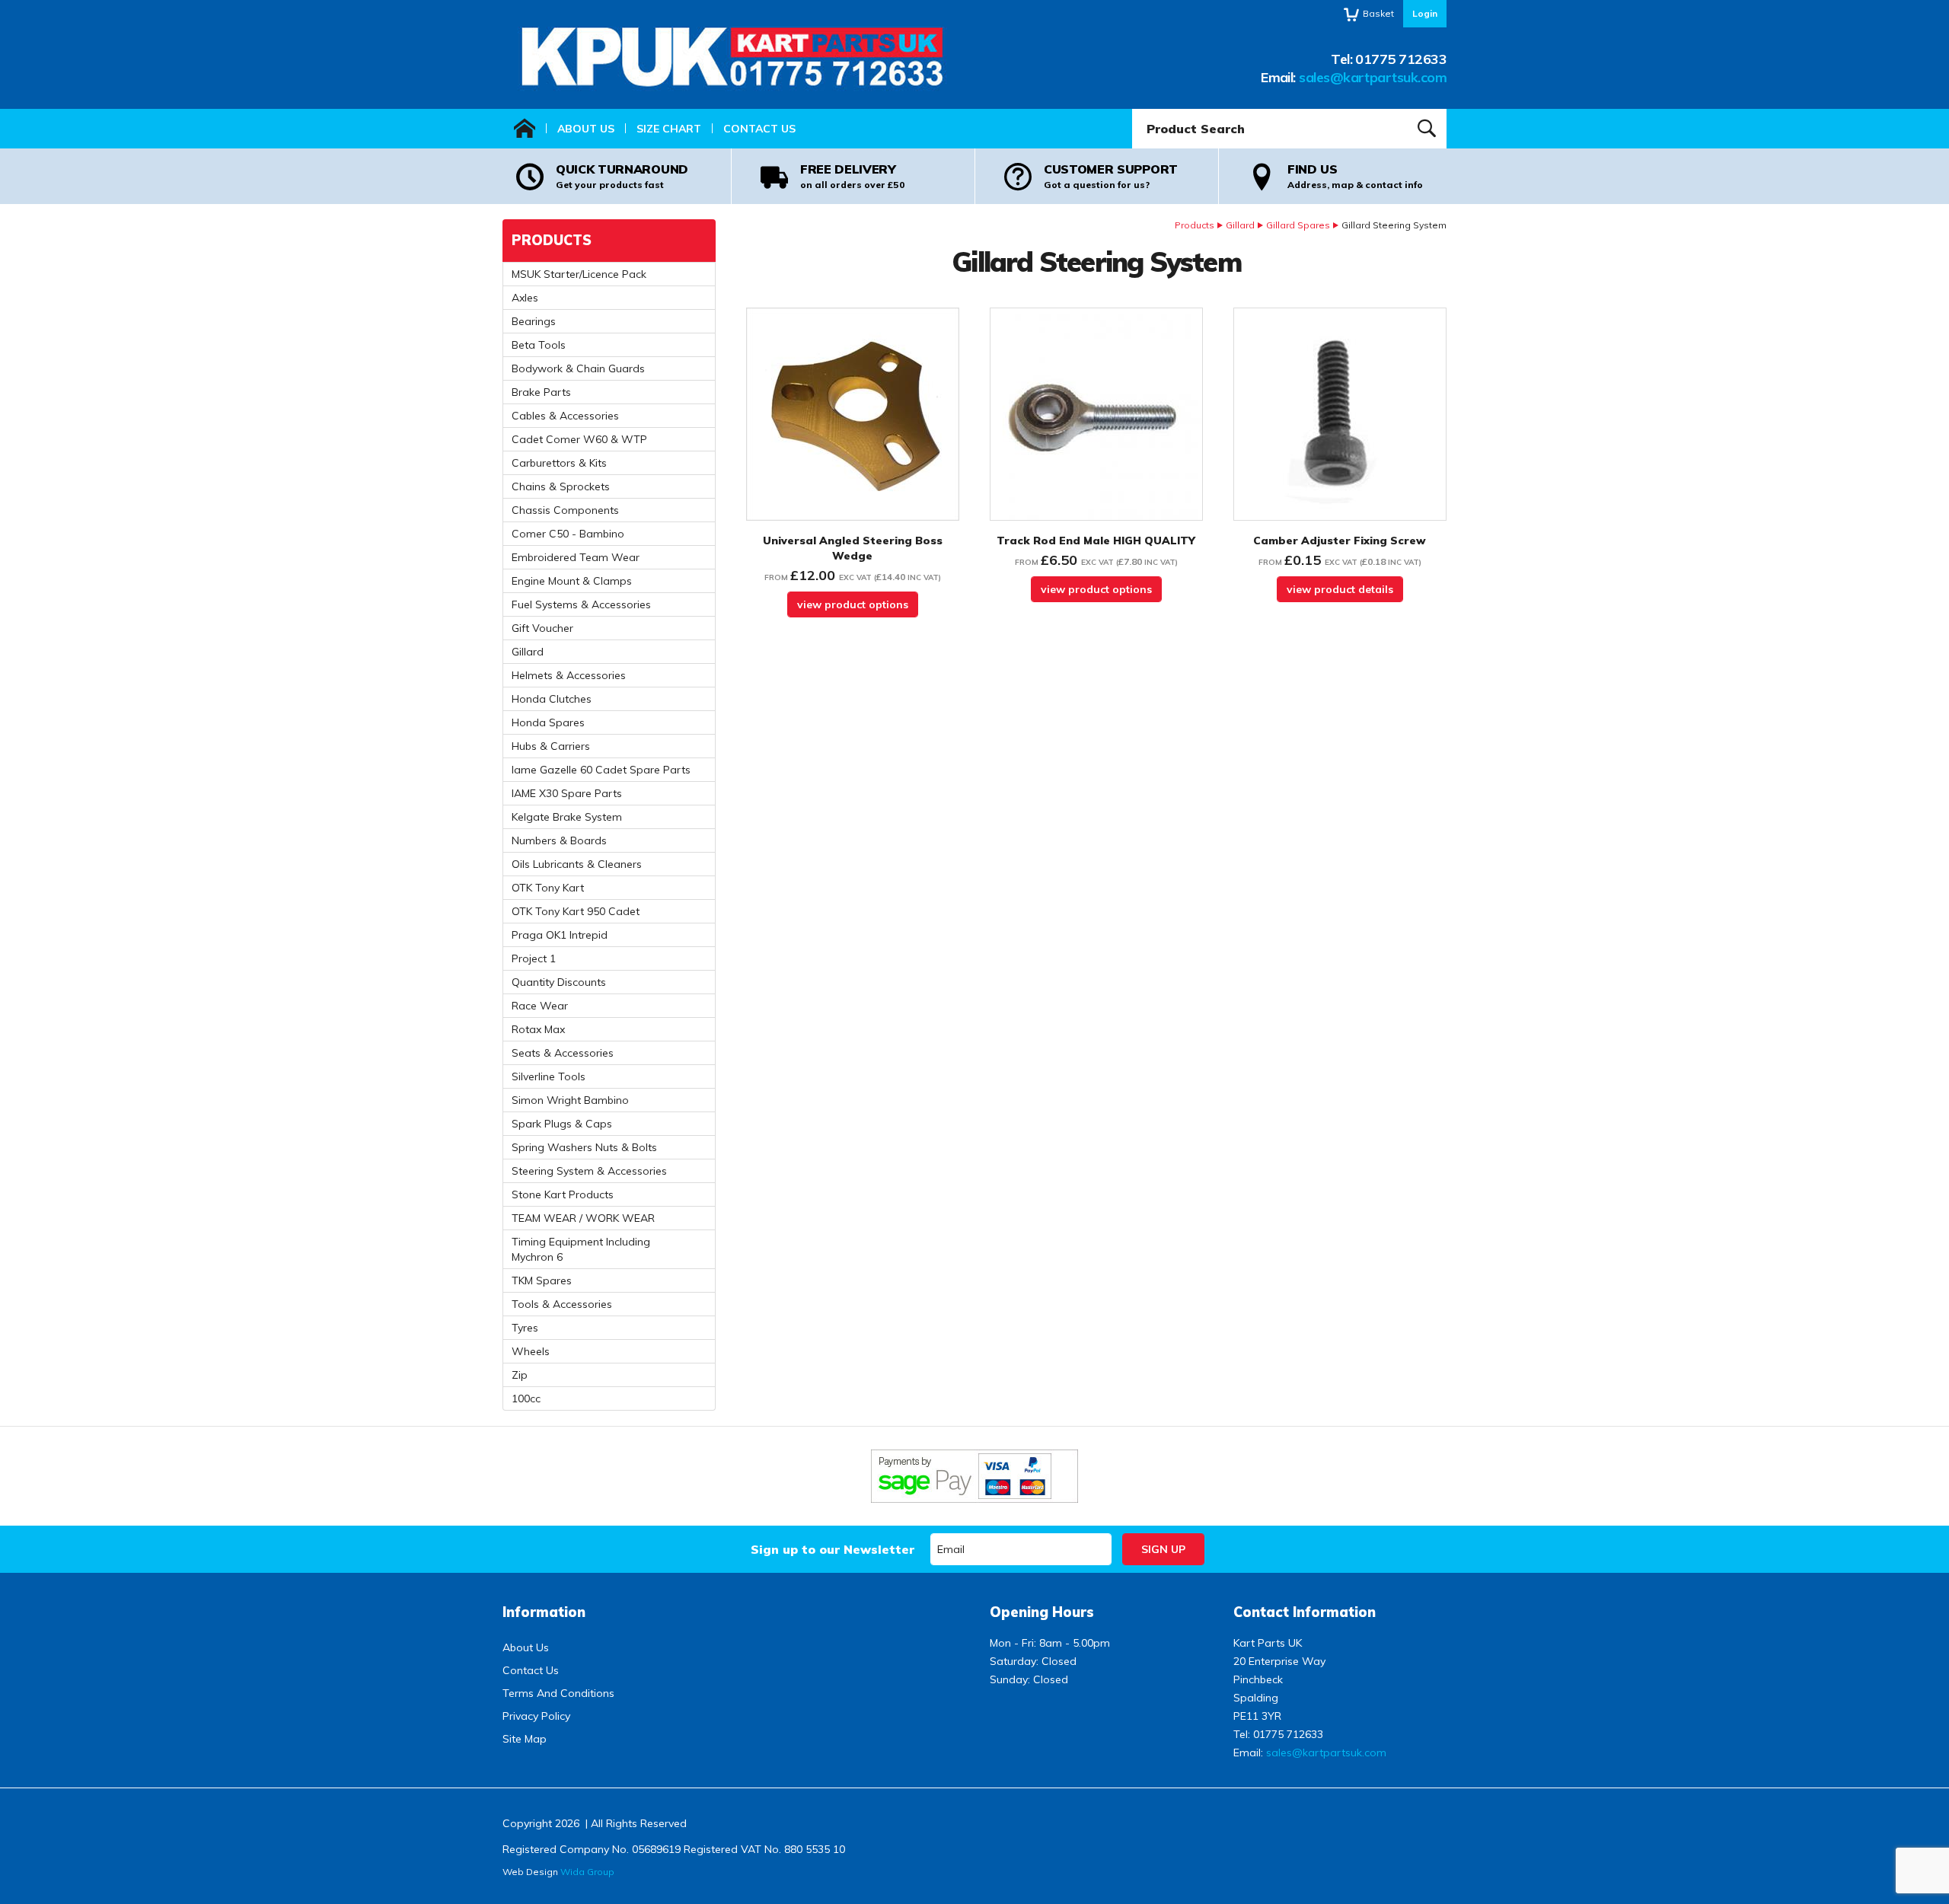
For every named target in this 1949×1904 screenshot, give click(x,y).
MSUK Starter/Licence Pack (579, 274)
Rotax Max (538, 1029)
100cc (526, 1398)
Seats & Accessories (563, 1053)
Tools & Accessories (562, 1304)
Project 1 (534, 958)
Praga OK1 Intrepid (560, 935)
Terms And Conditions (558, 1693)
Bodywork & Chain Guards (578, 368)
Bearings (534, 321)
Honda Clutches (552, 699)
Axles (525, 298)
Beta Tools (539, 345)
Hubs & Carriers (551, 746)
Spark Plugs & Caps (562, 1124)
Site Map (525, 1739)
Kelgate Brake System (567, 817)
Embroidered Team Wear (576, 557)
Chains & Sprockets (561, 486)
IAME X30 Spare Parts (567, 793)
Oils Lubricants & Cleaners (577, 864)
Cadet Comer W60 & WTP (579, 439)
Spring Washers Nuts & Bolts (584, 1147)
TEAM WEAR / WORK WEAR (583, 1218)
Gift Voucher (542, 628)
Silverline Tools (549, 1076)
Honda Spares (548, 722)
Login (1425, 13)
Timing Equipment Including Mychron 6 (581, 1249)
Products (1195, 225)
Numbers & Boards (559, 840)
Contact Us (759, 129)
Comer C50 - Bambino (568, 534)
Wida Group (587, 1872)
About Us (586, 129)
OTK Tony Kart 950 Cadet (576, 911)
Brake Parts (541, 392)
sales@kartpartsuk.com (1373, 77)
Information (544, 1612)
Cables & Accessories (565, 416)
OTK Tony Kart (548, 888)
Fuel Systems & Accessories (581, 604)
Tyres (525, 1328)
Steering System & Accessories (589, 1171)
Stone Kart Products (563, 1194)
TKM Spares (542, 1280)
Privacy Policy (536, 1716)
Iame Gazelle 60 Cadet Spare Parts (601, 770)
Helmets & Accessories (569, 675)
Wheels (531, 1351)
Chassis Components (565, 510)
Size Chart (669, 129)
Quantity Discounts (559, 982)
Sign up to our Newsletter (833, 1549)
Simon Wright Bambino (570, 1100)
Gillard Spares (1298, 225)
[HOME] (525, 129)
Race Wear (540, 1006)
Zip (520, 1375)
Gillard (1240, 225)
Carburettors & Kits (559, 463)
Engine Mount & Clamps (572, 581)
